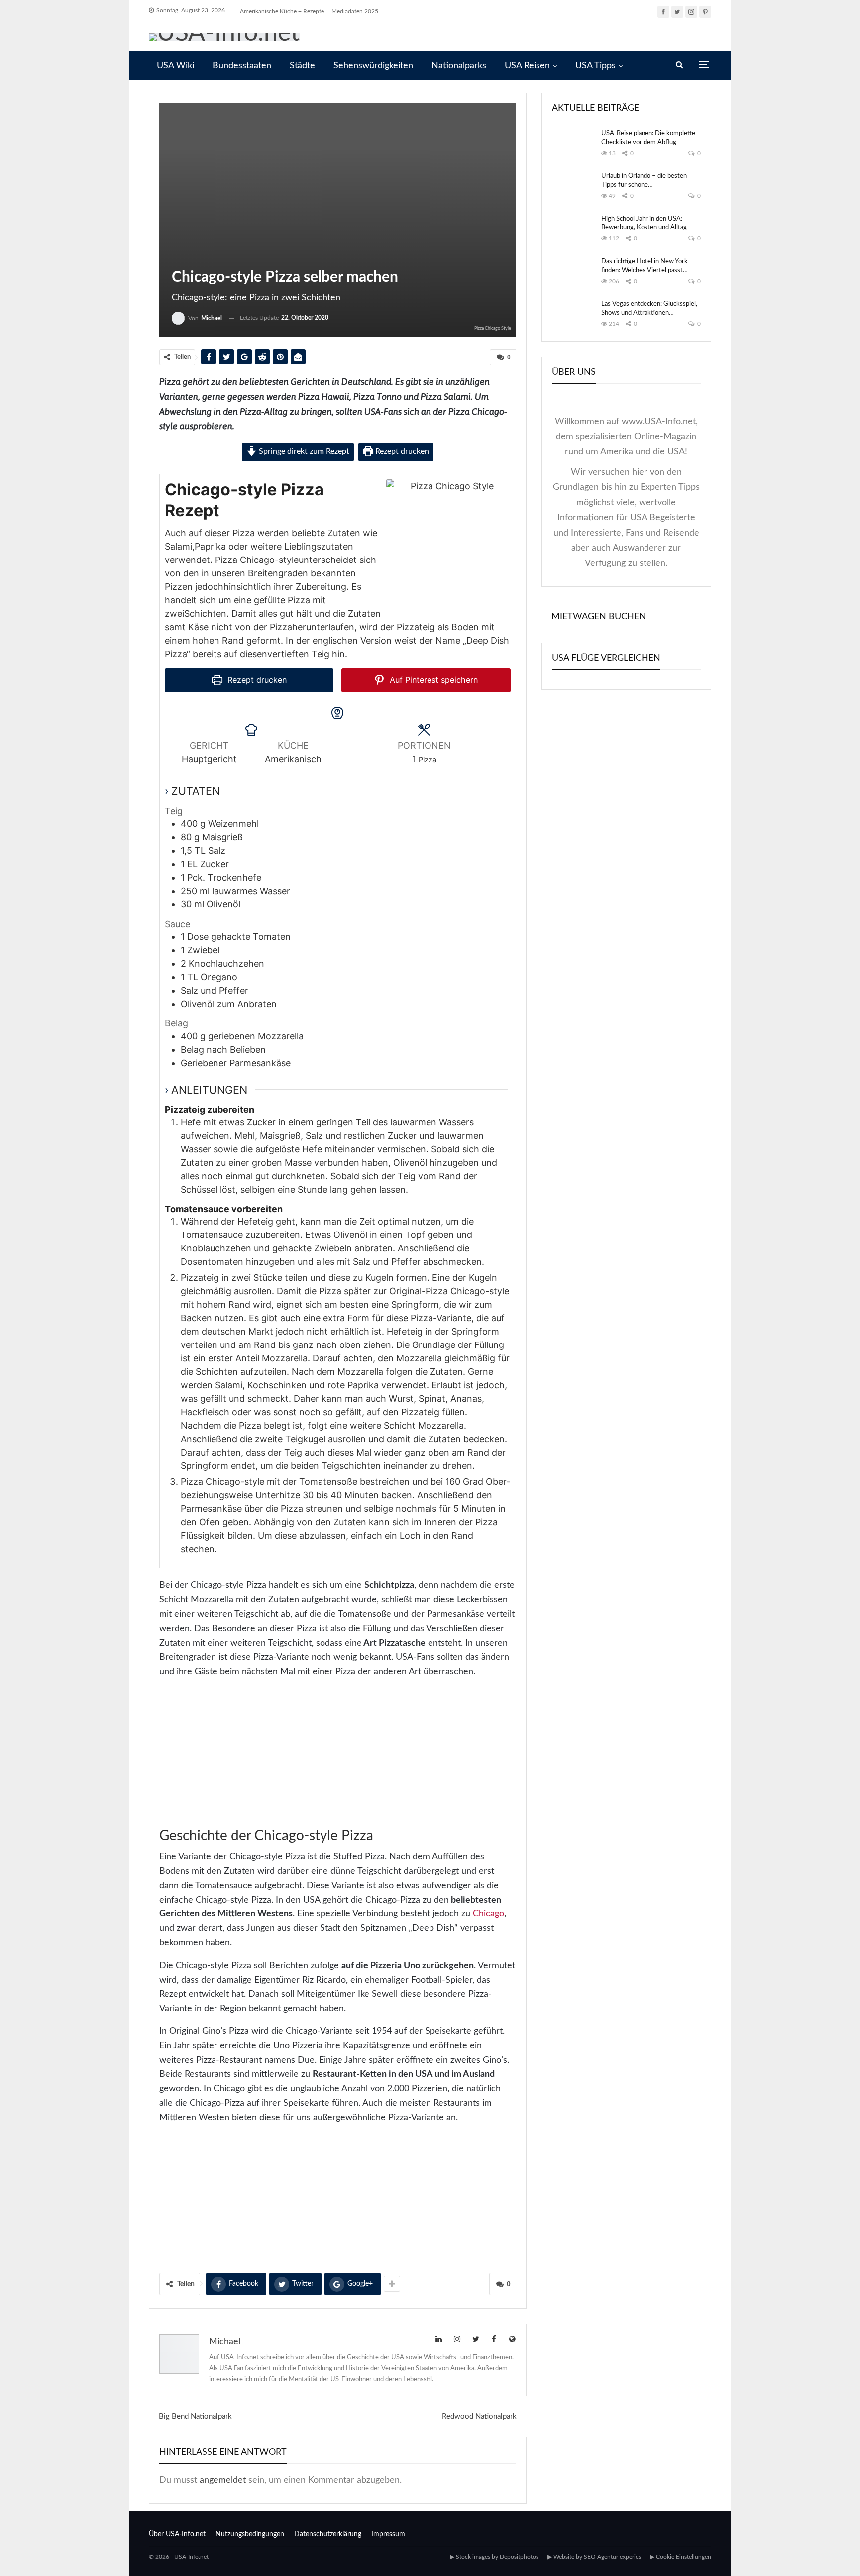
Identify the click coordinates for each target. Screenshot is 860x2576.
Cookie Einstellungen (684, 2557)
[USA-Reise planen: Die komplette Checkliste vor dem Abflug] (573, 145)
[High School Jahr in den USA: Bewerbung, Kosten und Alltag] (573, 230)
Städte (302, 66)
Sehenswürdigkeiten (373, 66)
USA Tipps (595, 66)
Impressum (388, 2534)
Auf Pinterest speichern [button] (432, 680)
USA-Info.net (191, 2557)
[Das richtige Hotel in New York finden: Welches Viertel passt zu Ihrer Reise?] (573, 273)
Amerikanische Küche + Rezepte (282, 11)
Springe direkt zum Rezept (303, 451)
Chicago (488, 1914)
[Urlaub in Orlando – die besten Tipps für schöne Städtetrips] (573, 188)
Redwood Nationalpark (479, 2416)
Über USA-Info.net (177, 2534)
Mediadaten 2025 (355, 11)
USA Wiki (175, 66)
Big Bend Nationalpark (195, 2416)
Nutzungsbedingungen (250, 2534)
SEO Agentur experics (612, 2557)
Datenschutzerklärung (328, 2534)
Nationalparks (459, 66)
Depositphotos (519, 2557)
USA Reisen (527, 66)
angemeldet (223, 2480)
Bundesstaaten (242, 66)
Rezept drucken (401, 451)
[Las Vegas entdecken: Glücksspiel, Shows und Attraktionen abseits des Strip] (573, 316)
